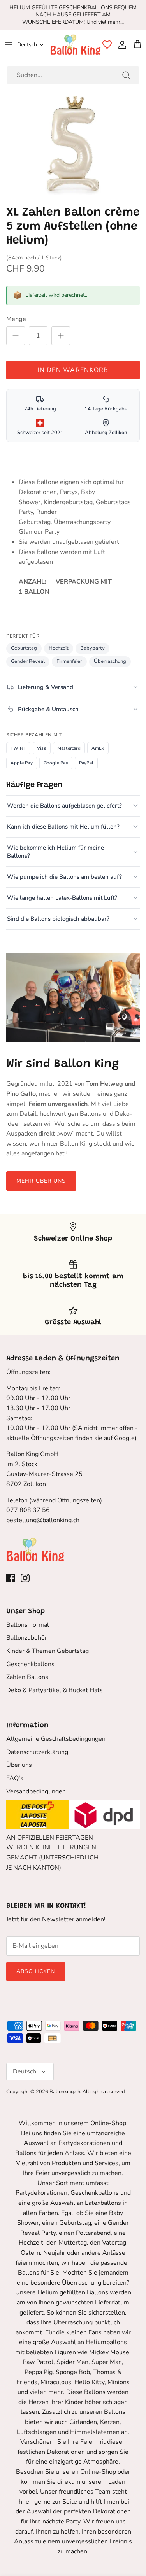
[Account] (120, 45)
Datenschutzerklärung (37, 1752)
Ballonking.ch (65, 2092)
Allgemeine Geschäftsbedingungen (56, 1739)
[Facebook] (11, 1578)
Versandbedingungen (36, 1791)
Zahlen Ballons (27, 1677)
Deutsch (27, 45)
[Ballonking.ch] (76, 45)
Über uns (19, 1765)
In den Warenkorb (73, 370)
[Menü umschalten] (9, 45)
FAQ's (15, 1778)
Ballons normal (28, 1625)
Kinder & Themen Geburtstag (47, 1651)
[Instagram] (25, 1578)
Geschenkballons (30, 1664)
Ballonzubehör (27, 1638)
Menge (16, 319)
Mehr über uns (41, 1181)
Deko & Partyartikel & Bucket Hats (55, 1690)
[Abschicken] (126, 75)
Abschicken (36, 1971)
